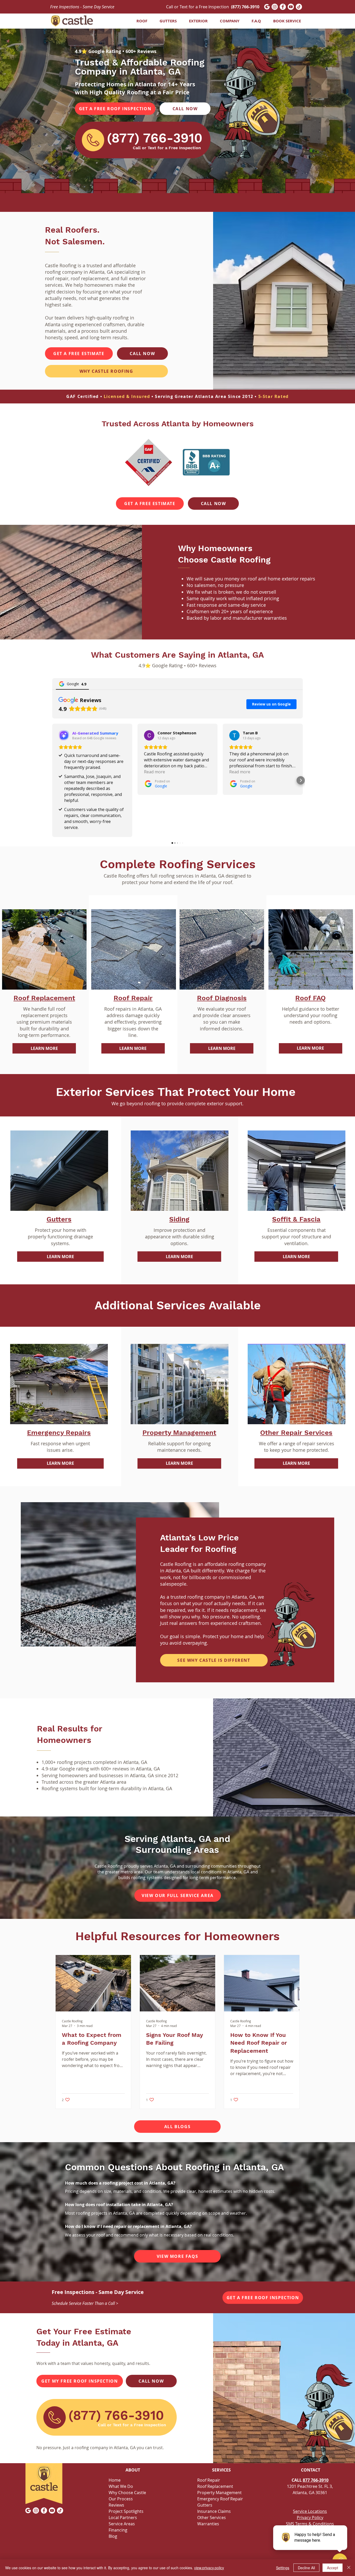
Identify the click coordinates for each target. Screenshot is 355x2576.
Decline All (306, 2568)
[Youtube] (291, 7)
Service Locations (310, 2511)
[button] (166, 21)
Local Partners (123, 2518)
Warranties (208, 2524)
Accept (333, 2568)
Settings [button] (283, 2568)
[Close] (349, 2568)
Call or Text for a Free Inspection (213, 7)
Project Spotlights (126, 2511)
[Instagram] (275, 7)
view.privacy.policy (209, 2568)
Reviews (116, 2505)
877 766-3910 (316, 2480)
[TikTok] (299, 7)
